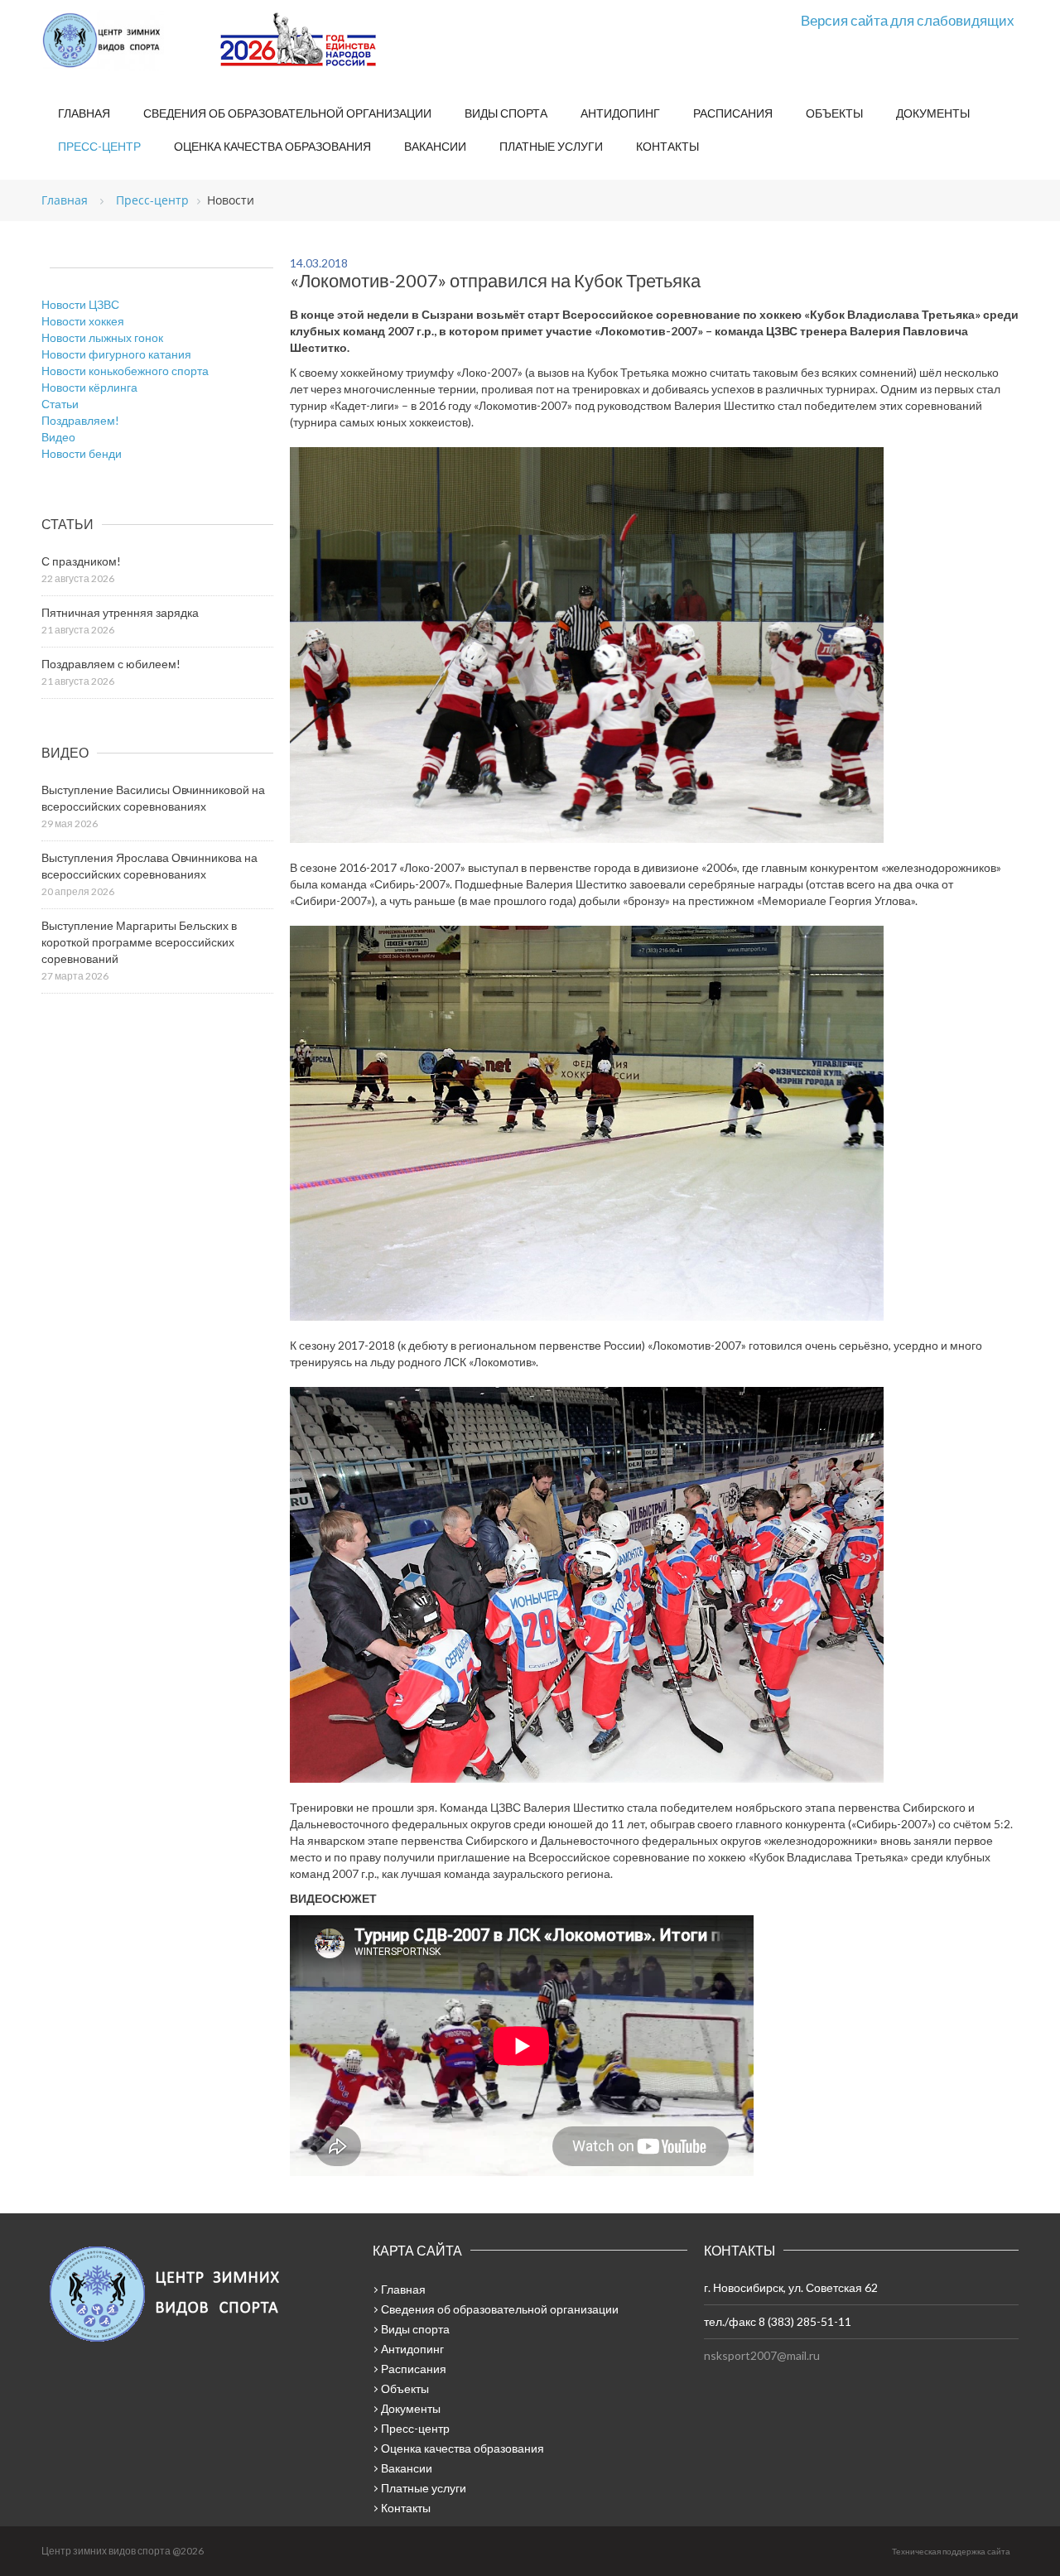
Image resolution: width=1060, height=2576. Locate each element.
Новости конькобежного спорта (125, 371)
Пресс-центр (99, 146)
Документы (933, 113)
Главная (84, 113)
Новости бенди (82, 453)
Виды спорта (506, 113)
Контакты (667, 146)
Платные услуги (551, 146)
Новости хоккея (83, 321)
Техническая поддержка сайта (951, 2551)
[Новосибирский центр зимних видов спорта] (124, 41)
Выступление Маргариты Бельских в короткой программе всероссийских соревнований (139, 942)
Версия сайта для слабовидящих (908, 20)
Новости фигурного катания (116, 354)
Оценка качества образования (272, 146)
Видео (58, 437)
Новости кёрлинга (89, 387)
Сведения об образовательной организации (287, 113)
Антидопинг (620, 113)
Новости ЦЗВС (80, 304)
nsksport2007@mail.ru (762, 2355)
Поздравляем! (80, 420)
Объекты (834, 113)
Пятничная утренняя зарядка (120, 612)
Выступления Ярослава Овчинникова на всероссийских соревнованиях (149, 866)
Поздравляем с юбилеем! (111, 664)
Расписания (733, 113)
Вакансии (435, 146)
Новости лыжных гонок (102, 337)
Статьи (60, 404)
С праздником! (81, 561)
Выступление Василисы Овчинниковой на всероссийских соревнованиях (153, 798)
